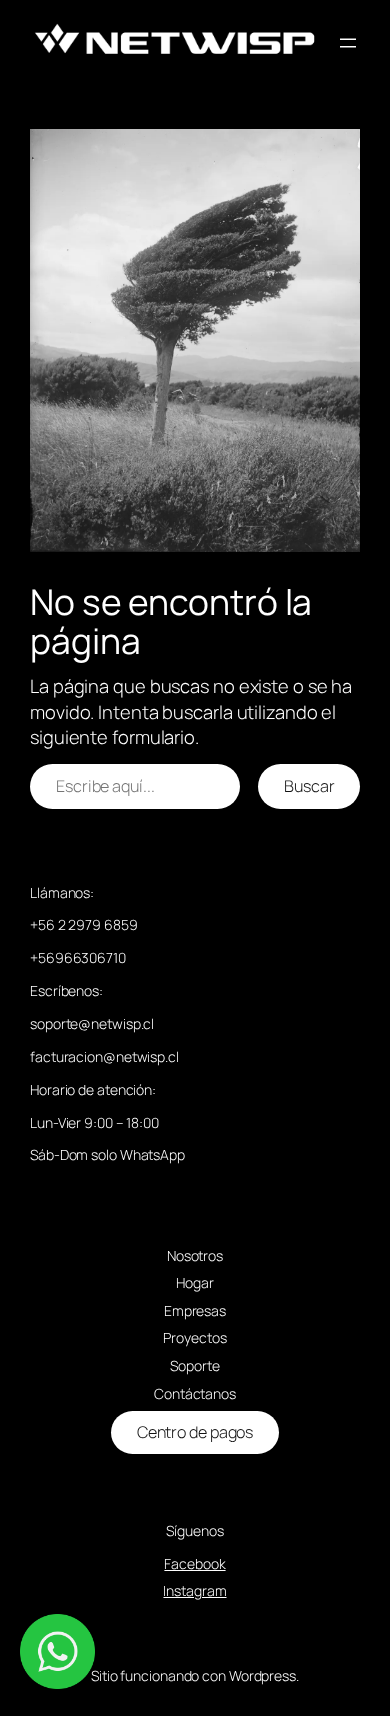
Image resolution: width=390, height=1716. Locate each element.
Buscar (309, 786)
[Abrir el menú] (348, 43)
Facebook (194, 1563)
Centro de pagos (195, 1432)
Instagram (194, 1590)
